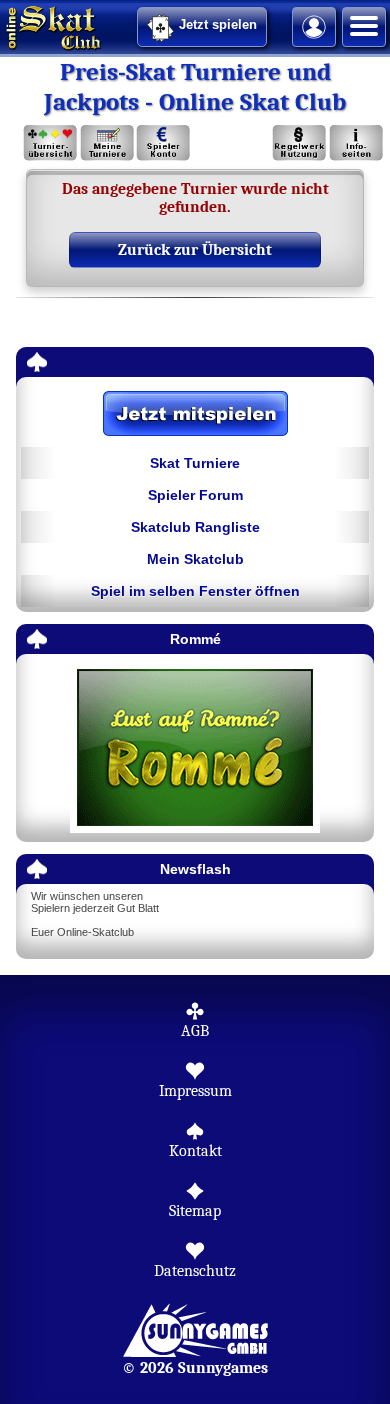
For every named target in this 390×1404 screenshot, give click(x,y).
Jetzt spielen (218, 24)
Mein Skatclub (195, 559)
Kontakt (195, 1151)
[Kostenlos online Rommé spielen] (195, 748)
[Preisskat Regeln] (299, 143)
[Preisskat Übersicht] (50, 143)
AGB (195, 1031)
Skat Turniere (195, 463)
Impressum (195, 1091)
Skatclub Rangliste (195, 527)
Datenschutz (195, 1271)
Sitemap (195, 1211)
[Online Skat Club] (3, 25)
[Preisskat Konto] (163, 143)
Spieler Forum (195, 495)
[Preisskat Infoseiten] (355, 143)
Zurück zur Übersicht (195, 250)
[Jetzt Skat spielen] (195, 415)
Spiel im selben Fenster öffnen (195, 591)
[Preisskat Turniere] (106, 143)
